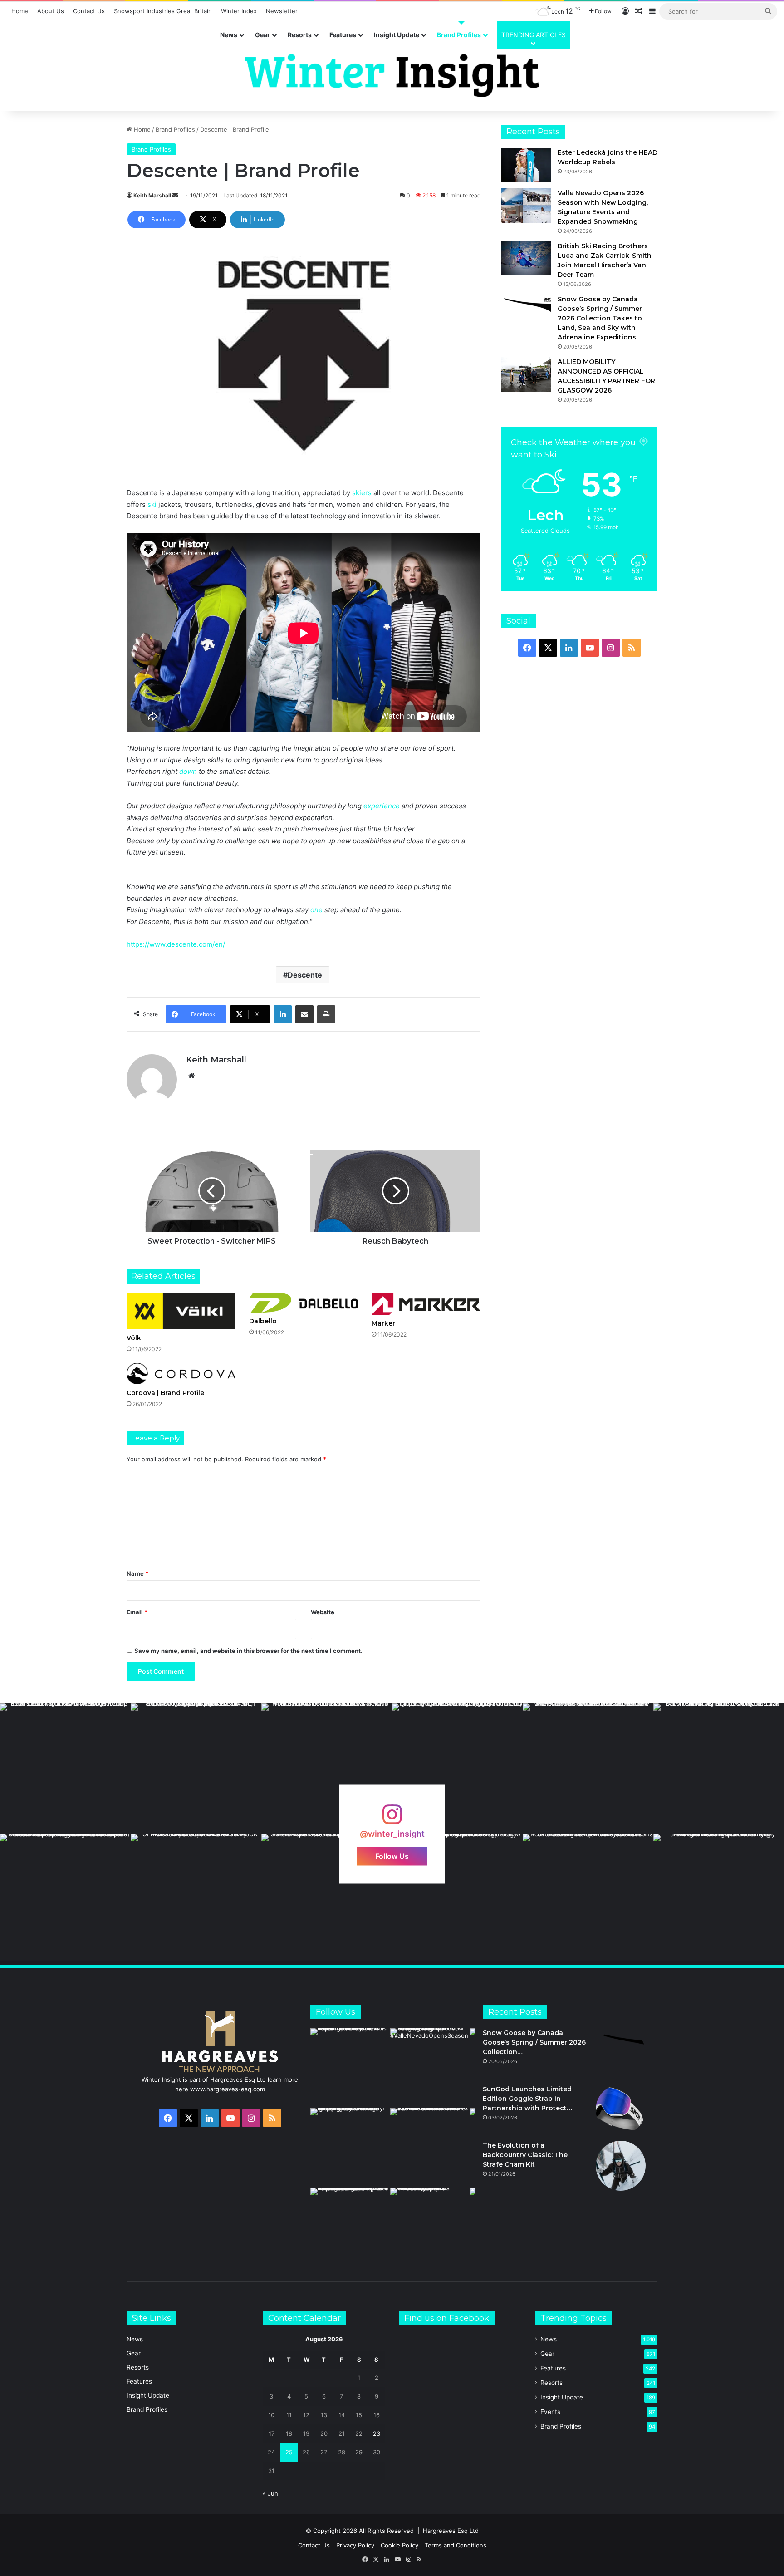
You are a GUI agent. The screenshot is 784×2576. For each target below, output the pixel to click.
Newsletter (282, 11)
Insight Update (397, 35)
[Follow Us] (392, 1819)
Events (550, 2412)
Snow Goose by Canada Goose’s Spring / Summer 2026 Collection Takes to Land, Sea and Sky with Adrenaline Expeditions (600, 318)
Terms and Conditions (456, 2545)
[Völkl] (181, 1311)
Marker (383, 1323)
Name (137, 1573)
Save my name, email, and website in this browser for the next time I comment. (248, 1651)
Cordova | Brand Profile (165, 1393)
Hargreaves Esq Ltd (451, 2531)
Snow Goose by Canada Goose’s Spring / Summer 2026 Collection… (534, 2042)
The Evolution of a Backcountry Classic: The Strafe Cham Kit (525, 2155)
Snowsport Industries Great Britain (163, 11)
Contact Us (89, 11)
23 (377, 2433)
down (188, 771)
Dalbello (263, 1321)
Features (343, 35)
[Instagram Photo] (65, 1769)
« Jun (270, 2493)
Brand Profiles (459, 35)
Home (20, 11)
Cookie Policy (399, 2545)
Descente (305, 975)
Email (137, 1612)
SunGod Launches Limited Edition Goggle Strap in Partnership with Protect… (527, 2099)
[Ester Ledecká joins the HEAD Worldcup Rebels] (526, 165)
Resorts (300, 35)
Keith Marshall (152, 195)
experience (382, 806)
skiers (362, 493)
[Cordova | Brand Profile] (181, 1374)
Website (323, 1612)
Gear (262, 35)
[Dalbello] (304, 1303)
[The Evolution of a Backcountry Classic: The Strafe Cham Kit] (621, 2166)
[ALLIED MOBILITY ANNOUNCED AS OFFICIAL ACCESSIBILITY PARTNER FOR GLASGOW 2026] (526, 374)
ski (152, 504)
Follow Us (392, 1856)
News (229, 35)
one (316, 910)
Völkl (135, 1338)
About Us (51, 11)
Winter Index (239, 11)
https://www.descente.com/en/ (176, 944)
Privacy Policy (355, 2545)
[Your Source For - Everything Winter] (392, 76)
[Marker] (426, 1304)
